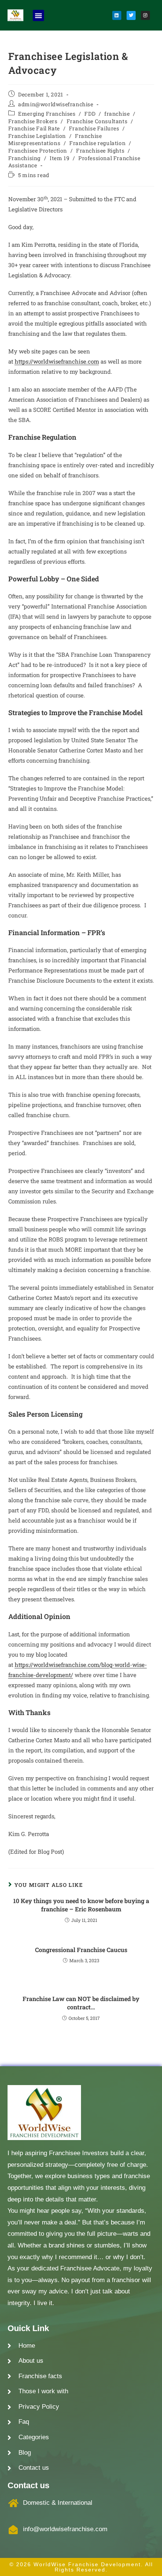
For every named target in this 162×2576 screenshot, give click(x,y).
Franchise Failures (94, 128)
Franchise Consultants (97, 121)
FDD (90, 114)
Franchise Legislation (37, 136)
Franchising (25, 158)
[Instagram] (145, 15)
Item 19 (60, 158)
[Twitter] (131, 15)
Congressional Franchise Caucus (81, 1950)
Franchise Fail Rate (34, 128)
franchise (117, 114)
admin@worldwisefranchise (56, 104)
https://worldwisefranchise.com (57, 361)
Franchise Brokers (33, 121)
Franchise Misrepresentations (55, 140)
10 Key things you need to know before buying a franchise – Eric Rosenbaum (81, 1905)
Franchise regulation (97, 143)
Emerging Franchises (47, 114)
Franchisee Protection (38, 151)
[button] (38, 15)
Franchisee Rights (100, 151)
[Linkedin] (117, 15)
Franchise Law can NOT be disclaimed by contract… (81, 2003)
